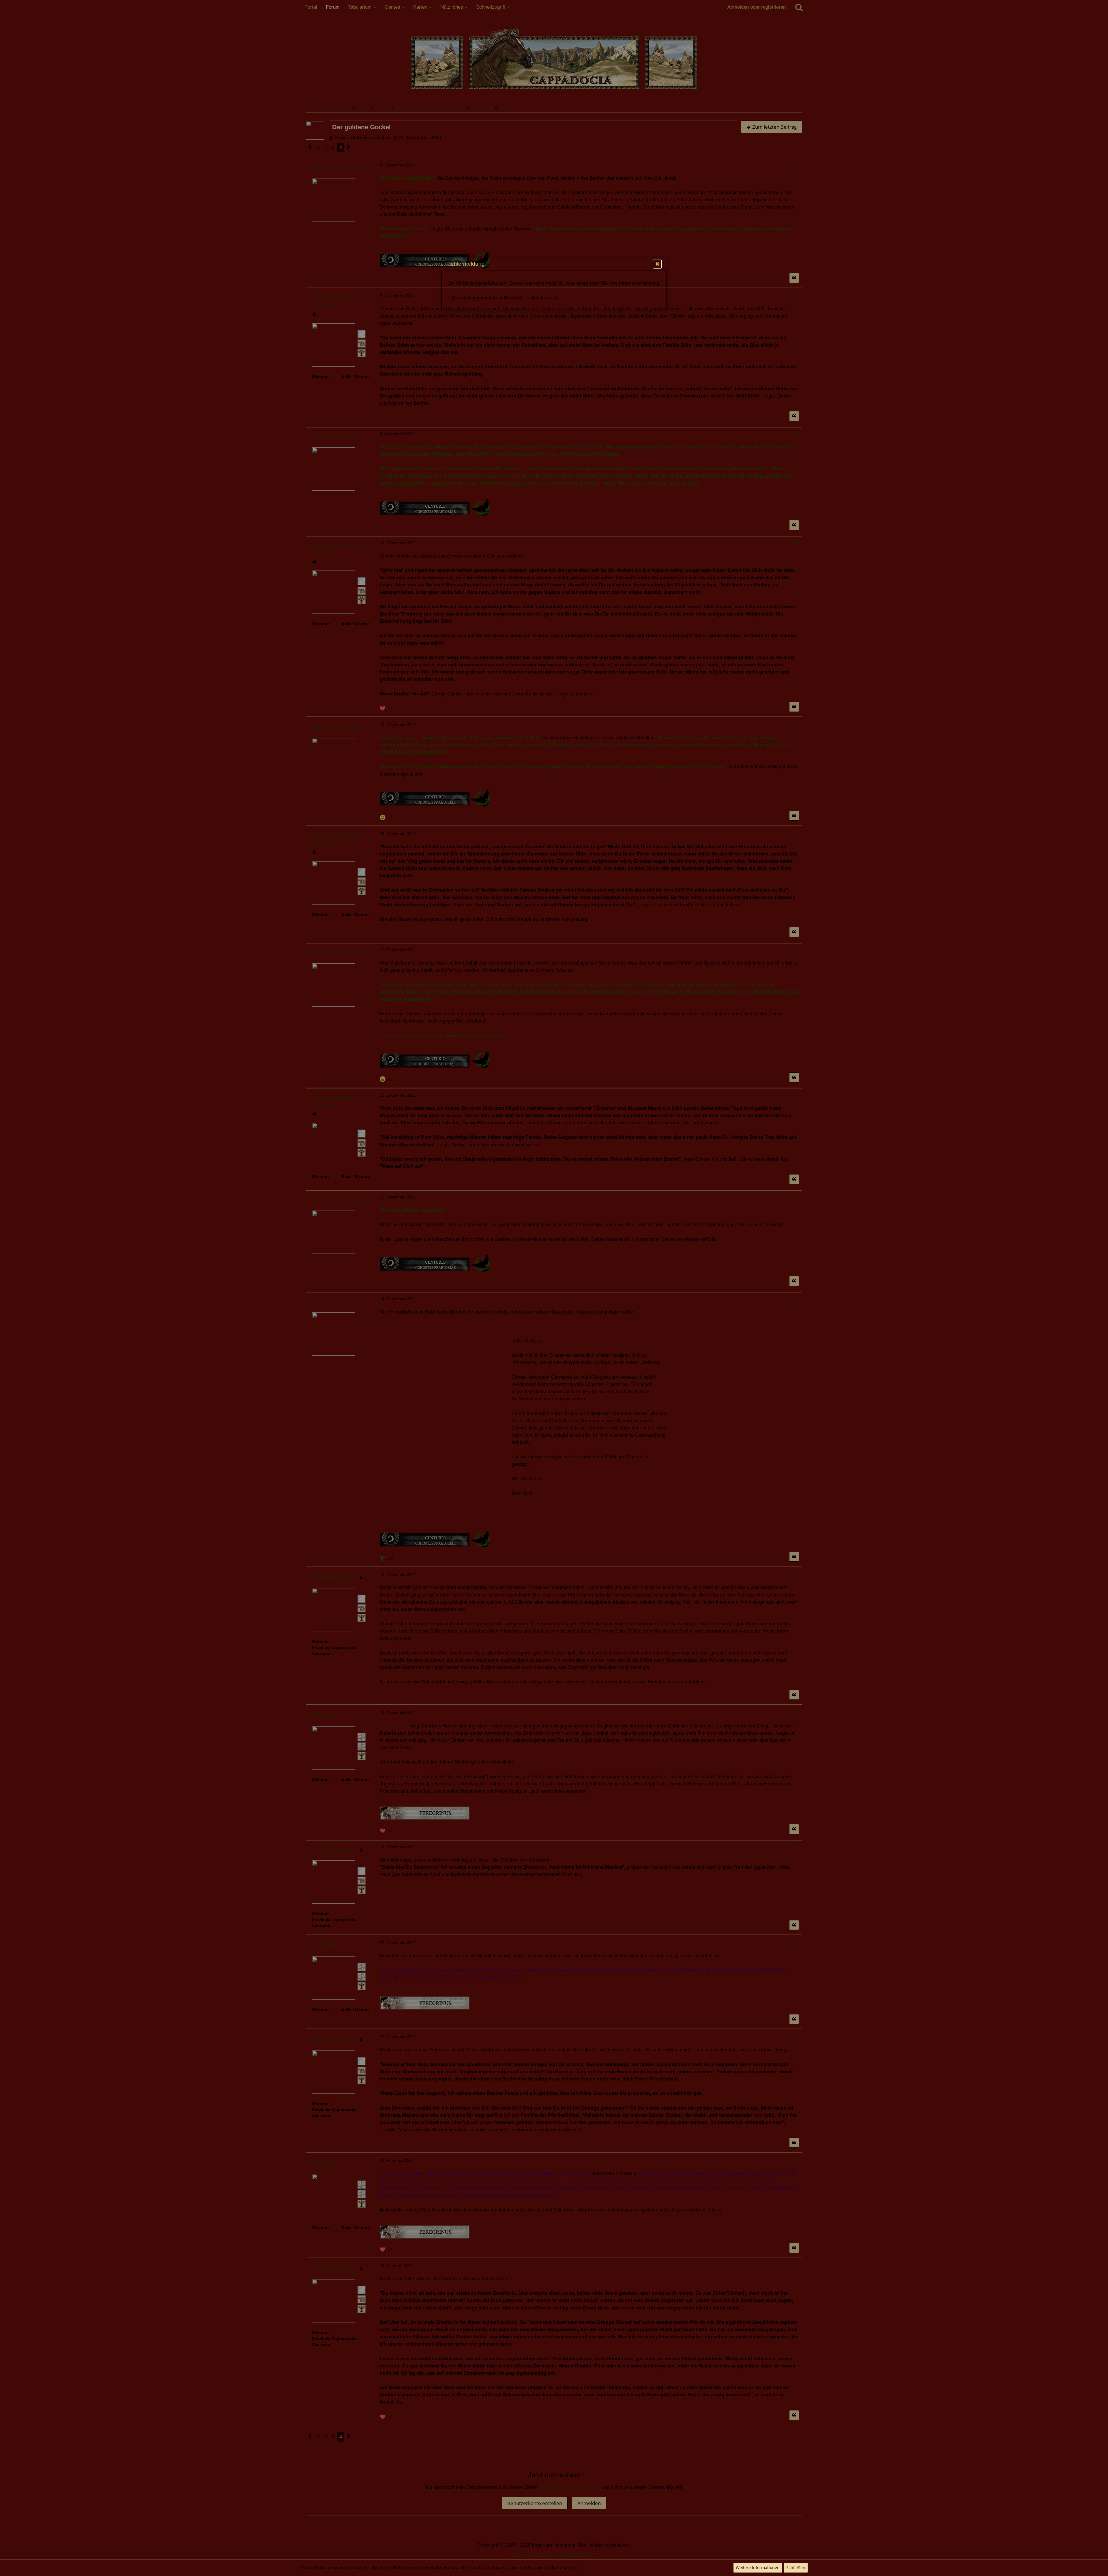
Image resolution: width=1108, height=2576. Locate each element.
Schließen (796, 2567)
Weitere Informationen (758, 2567)
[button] (657, 264)
